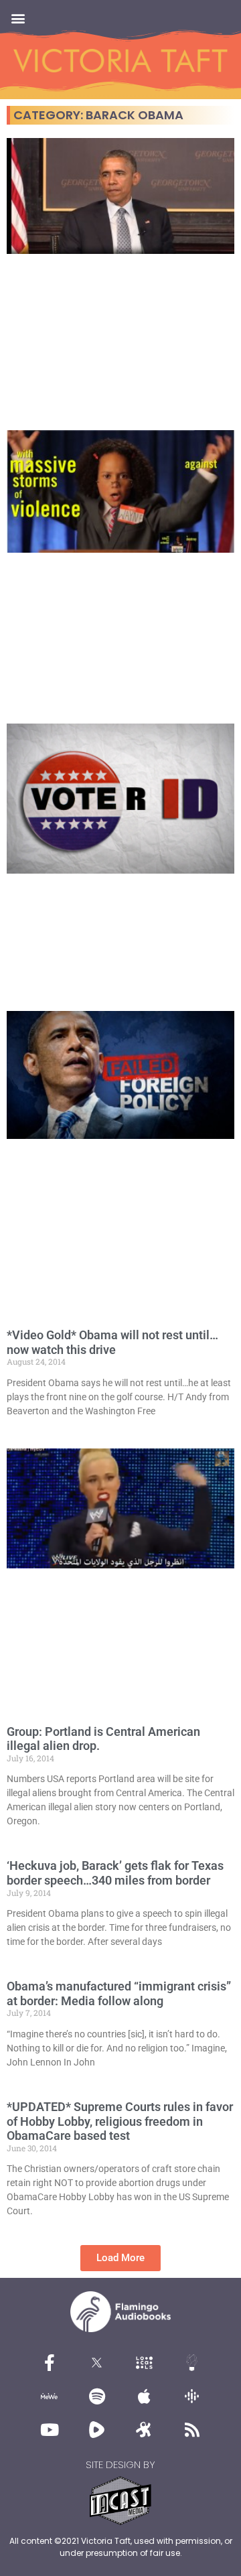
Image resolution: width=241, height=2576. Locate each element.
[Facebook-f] (50, 2362)
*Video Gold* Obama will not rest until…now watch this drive (112, 1342)
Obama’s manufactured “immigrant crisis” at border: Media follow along (119, 1993)
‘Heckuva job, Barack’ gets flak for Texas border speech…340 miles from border (115, 1873)
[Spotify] (97, 2396)
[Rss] (192, 2429)
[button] (18, 18)
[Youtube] (50, 2429)
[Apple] (145, 2396)
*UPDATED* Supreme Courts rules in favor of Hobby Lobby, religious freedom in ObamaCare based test (120, 2121)
